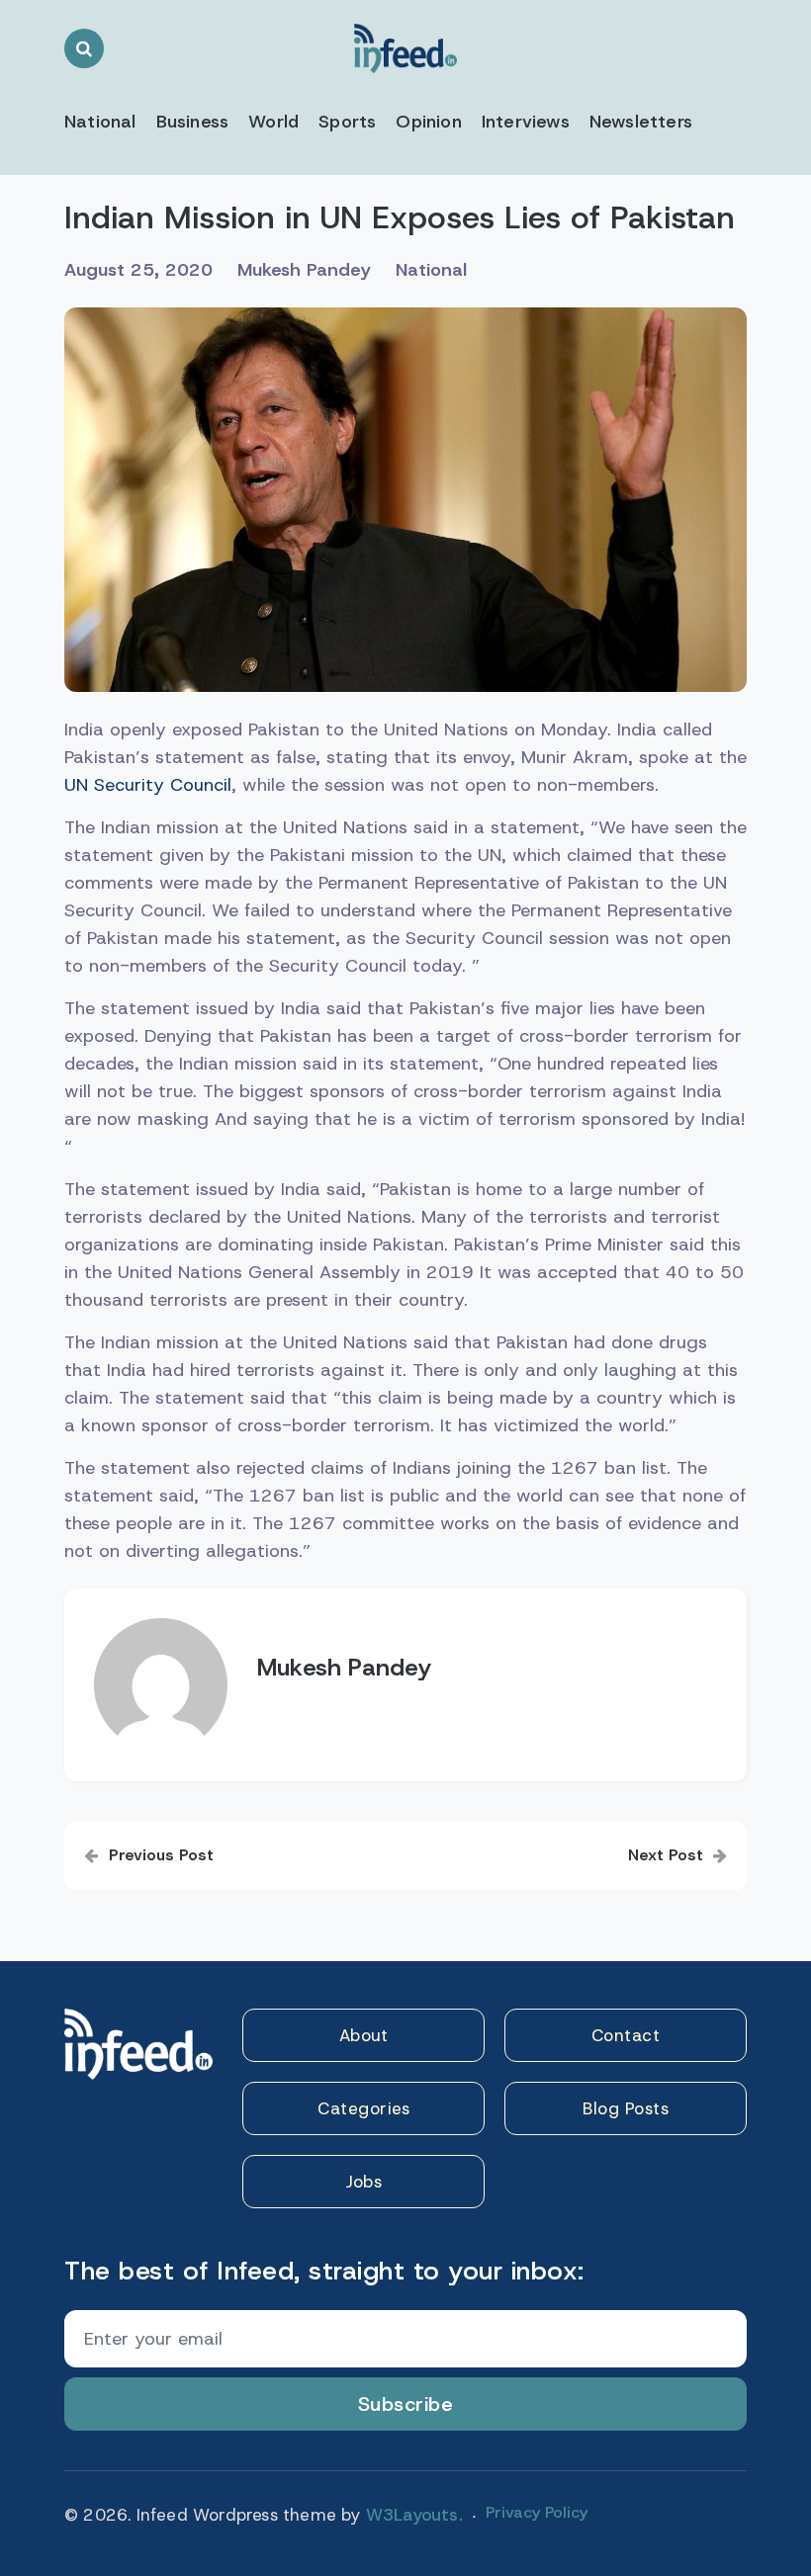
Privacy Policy (537, 2512)
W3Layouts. (414, 2515)
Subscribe (406, 2404)
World (273, 122)
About (364, 2035)
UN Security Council (148, 785)
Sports (347, 122)
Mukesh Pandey (304, 270)
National (100, 122)
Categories (363, 2108)
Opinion (428, 122)
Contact (626, 2035)
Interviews (526, 122)
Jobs (363, 2182)
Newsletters (641, 122)
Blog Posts (626, 2108)
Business (193, 122)
